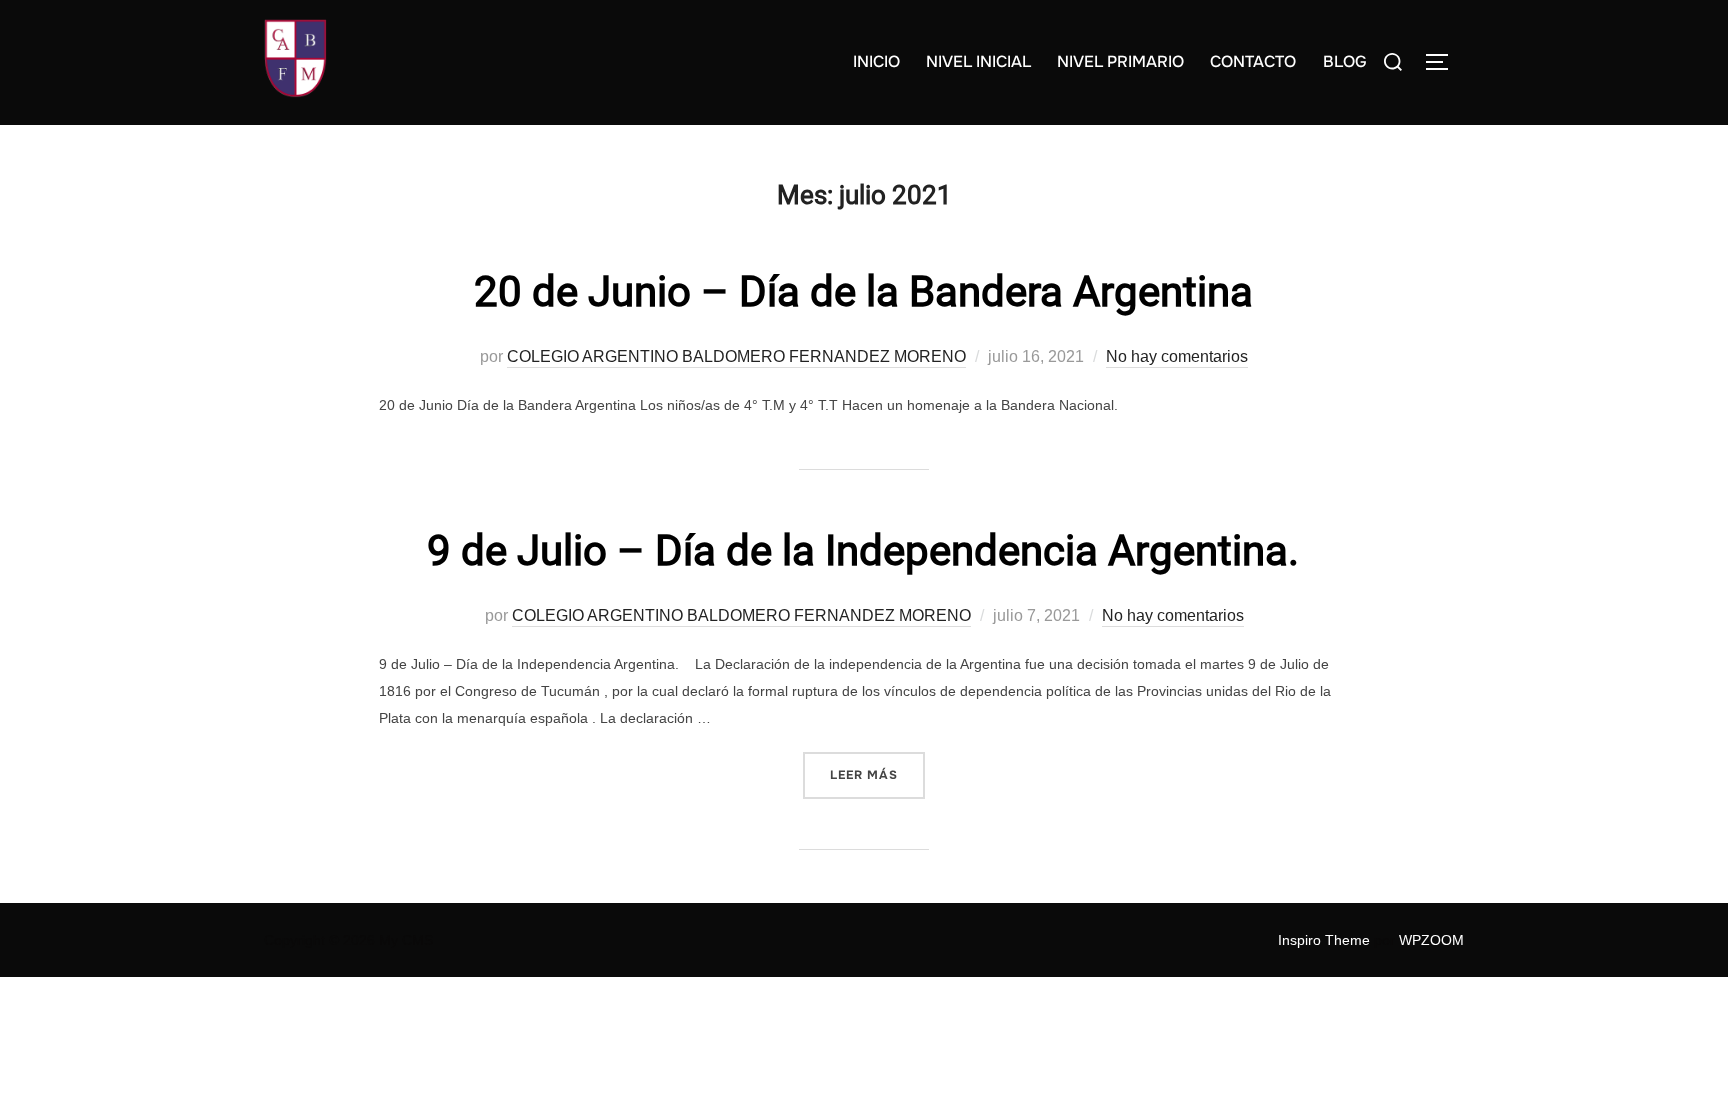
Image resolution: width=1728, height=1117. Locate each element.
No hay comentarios (1177, 356)
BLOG (1345, 61)
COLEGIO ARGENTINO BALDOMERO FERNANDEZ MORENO (736, 356)
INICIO (876, 61)
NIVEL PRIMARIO (1120, 61)
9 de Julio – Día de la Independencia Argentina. (863, 550)
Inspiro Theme (1324, 940)
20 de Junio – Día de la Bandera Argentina (863, 291)
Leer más (877, 774)
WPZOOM (1431, 940)
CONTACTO (1253, 61)
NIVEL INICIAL (978, 61)
